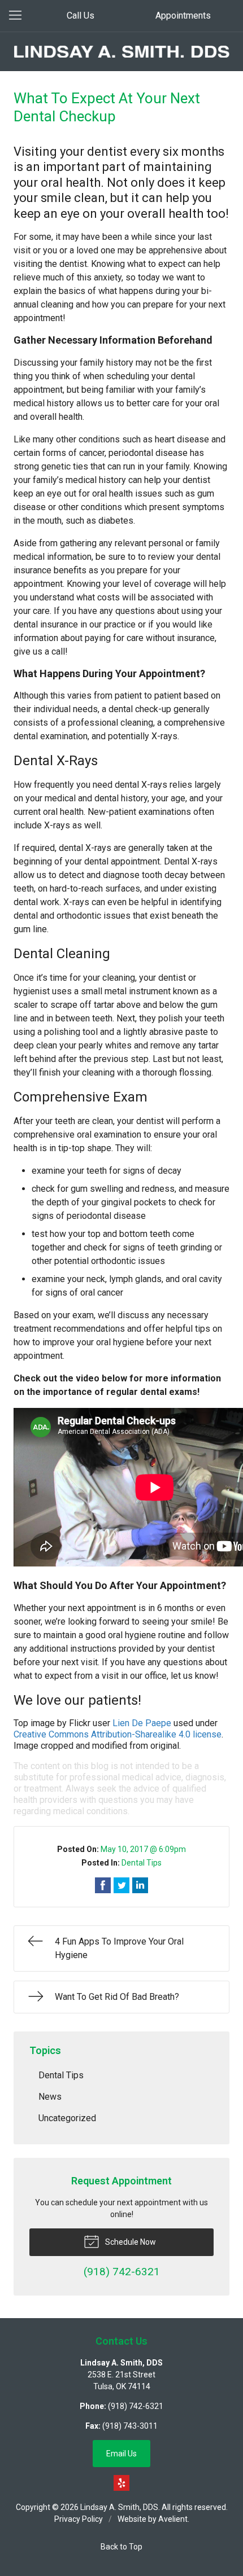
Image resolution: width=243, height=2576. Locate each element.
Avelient (173, 2519)
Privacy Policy (79, 2519)
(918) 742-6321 (136, 2406)
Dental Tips (142, 1863)
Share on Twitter (121, 1885)
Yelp (121, 2483)
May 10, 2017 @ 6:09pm (143, 1849)
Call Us (81, 16)
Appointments (183, 16)
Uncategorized (67, 2118)
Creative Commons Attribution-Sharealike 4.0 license (118, 1734)
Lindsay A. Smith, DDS (119, 2507)
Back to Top (121, 2547)
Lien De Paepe (142, 1723)
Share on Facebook (103, 1885)
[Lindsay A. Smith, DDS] (121, 52)
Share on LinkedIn (140, 1885)
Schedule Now (130, 2242)
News (50, 2097)
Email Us (121, 2454)
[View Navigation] (19, 16)
